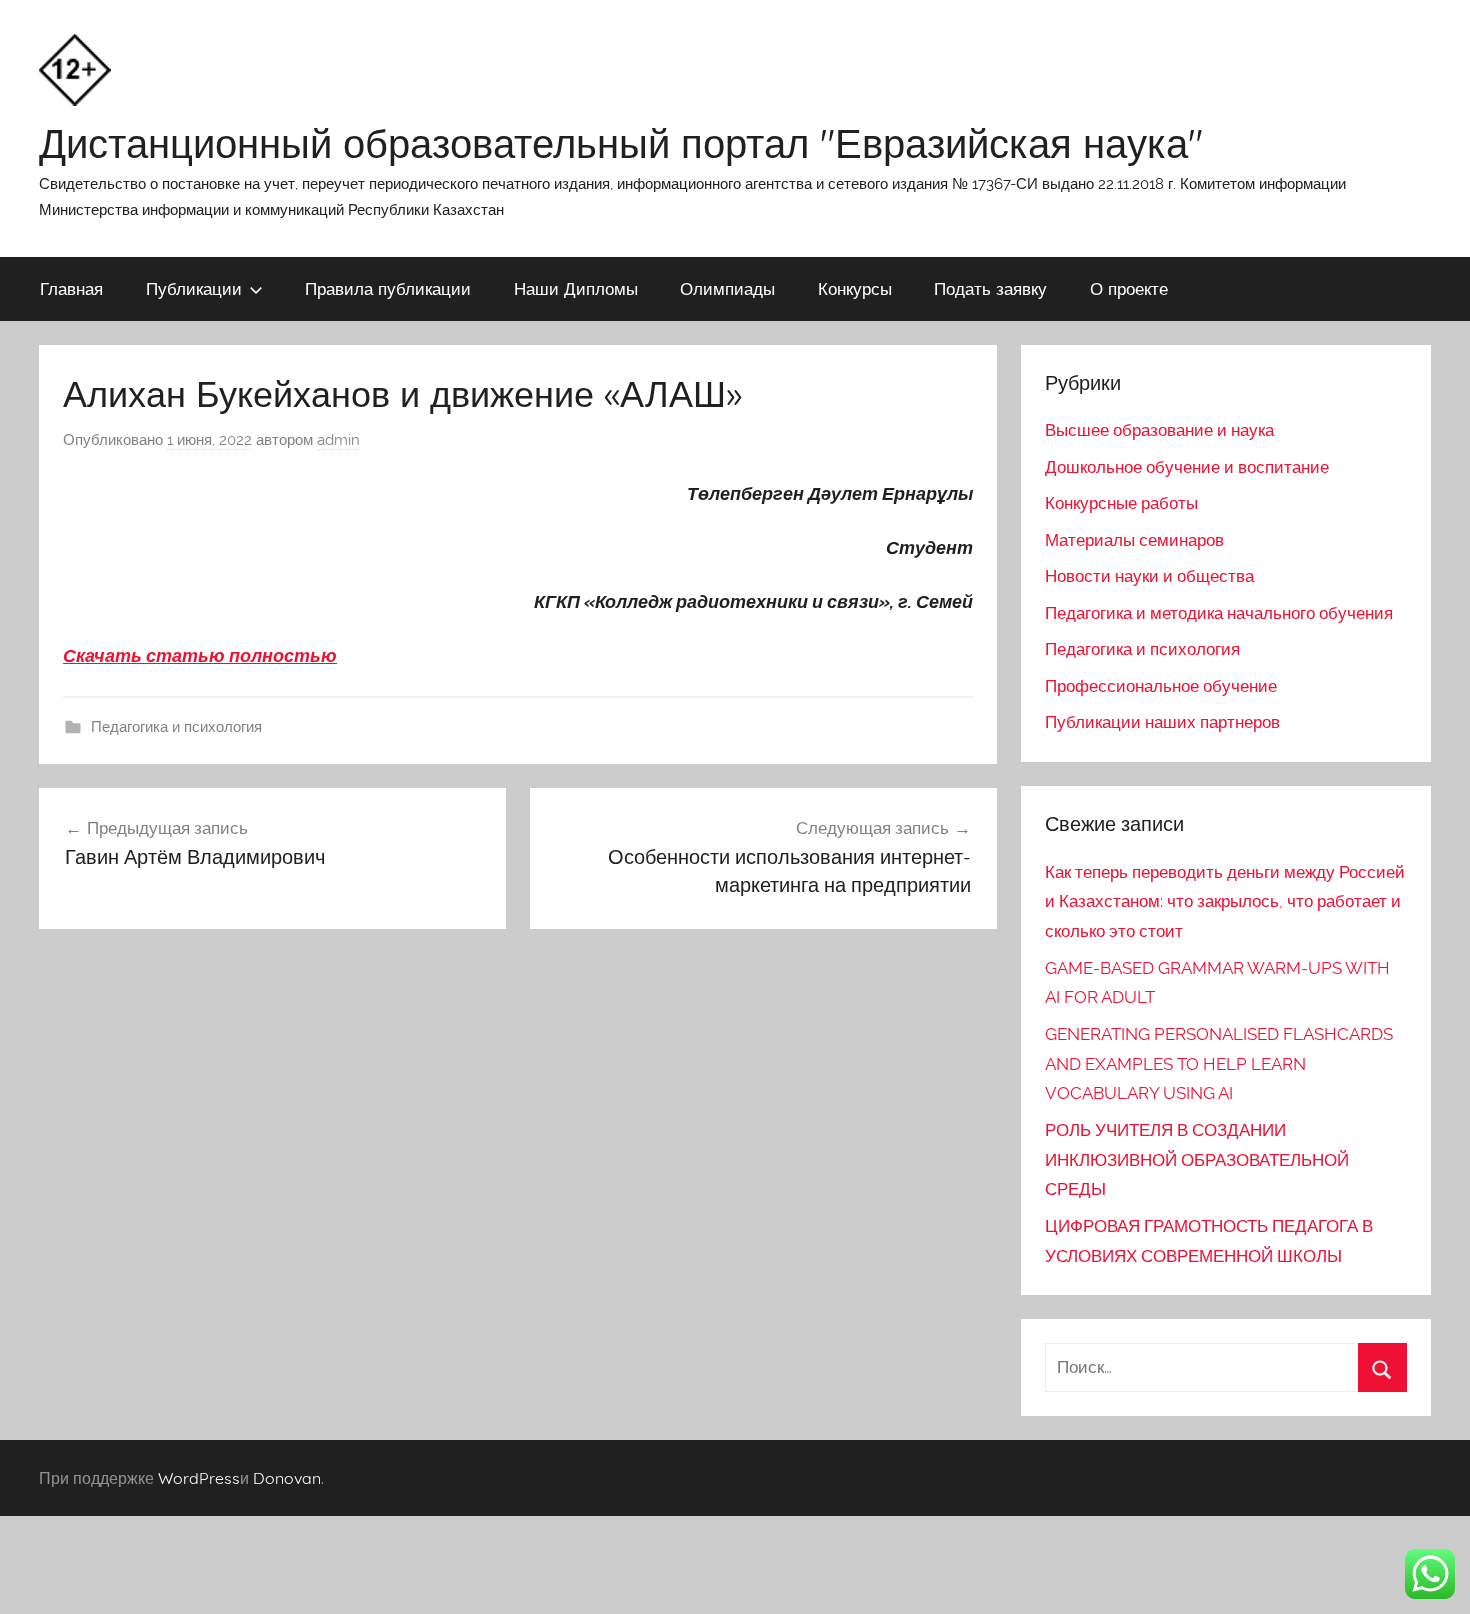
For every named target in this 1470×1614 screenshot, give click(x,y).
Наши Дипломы (576, 288)
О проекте (1129, 288)
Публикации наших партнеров (1162, 722)
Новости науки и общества (1149, 576)
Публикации (194, 288)
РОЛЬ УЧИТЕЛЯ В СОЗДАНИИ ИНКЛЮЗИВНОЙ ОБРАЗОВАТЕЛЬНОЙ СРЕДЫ (1197, 1160)
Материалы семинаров (1134, 540)
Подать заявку (990, 288)
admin (338, 440)
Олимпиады (727, 288)
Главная (71, 288)
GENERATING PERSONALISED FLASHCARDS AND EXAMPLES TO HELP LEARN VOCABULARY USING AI (1219, 1064)
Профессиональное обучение (1161, 686)
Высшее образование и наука (1159, 430)
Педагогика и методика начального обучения (1219, 613)
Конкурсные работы (1121, 503)
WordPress (199, 1478)
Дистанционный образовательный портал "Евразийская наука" (621, 143)
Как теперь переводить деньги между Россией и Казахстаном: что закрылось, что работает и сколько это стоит (1225, 902)
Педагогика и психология (176, 727)
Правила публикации (388, 288)
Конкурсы (855, 288)
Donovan (287, 1478)
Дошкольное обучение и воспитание (1187, 467)
